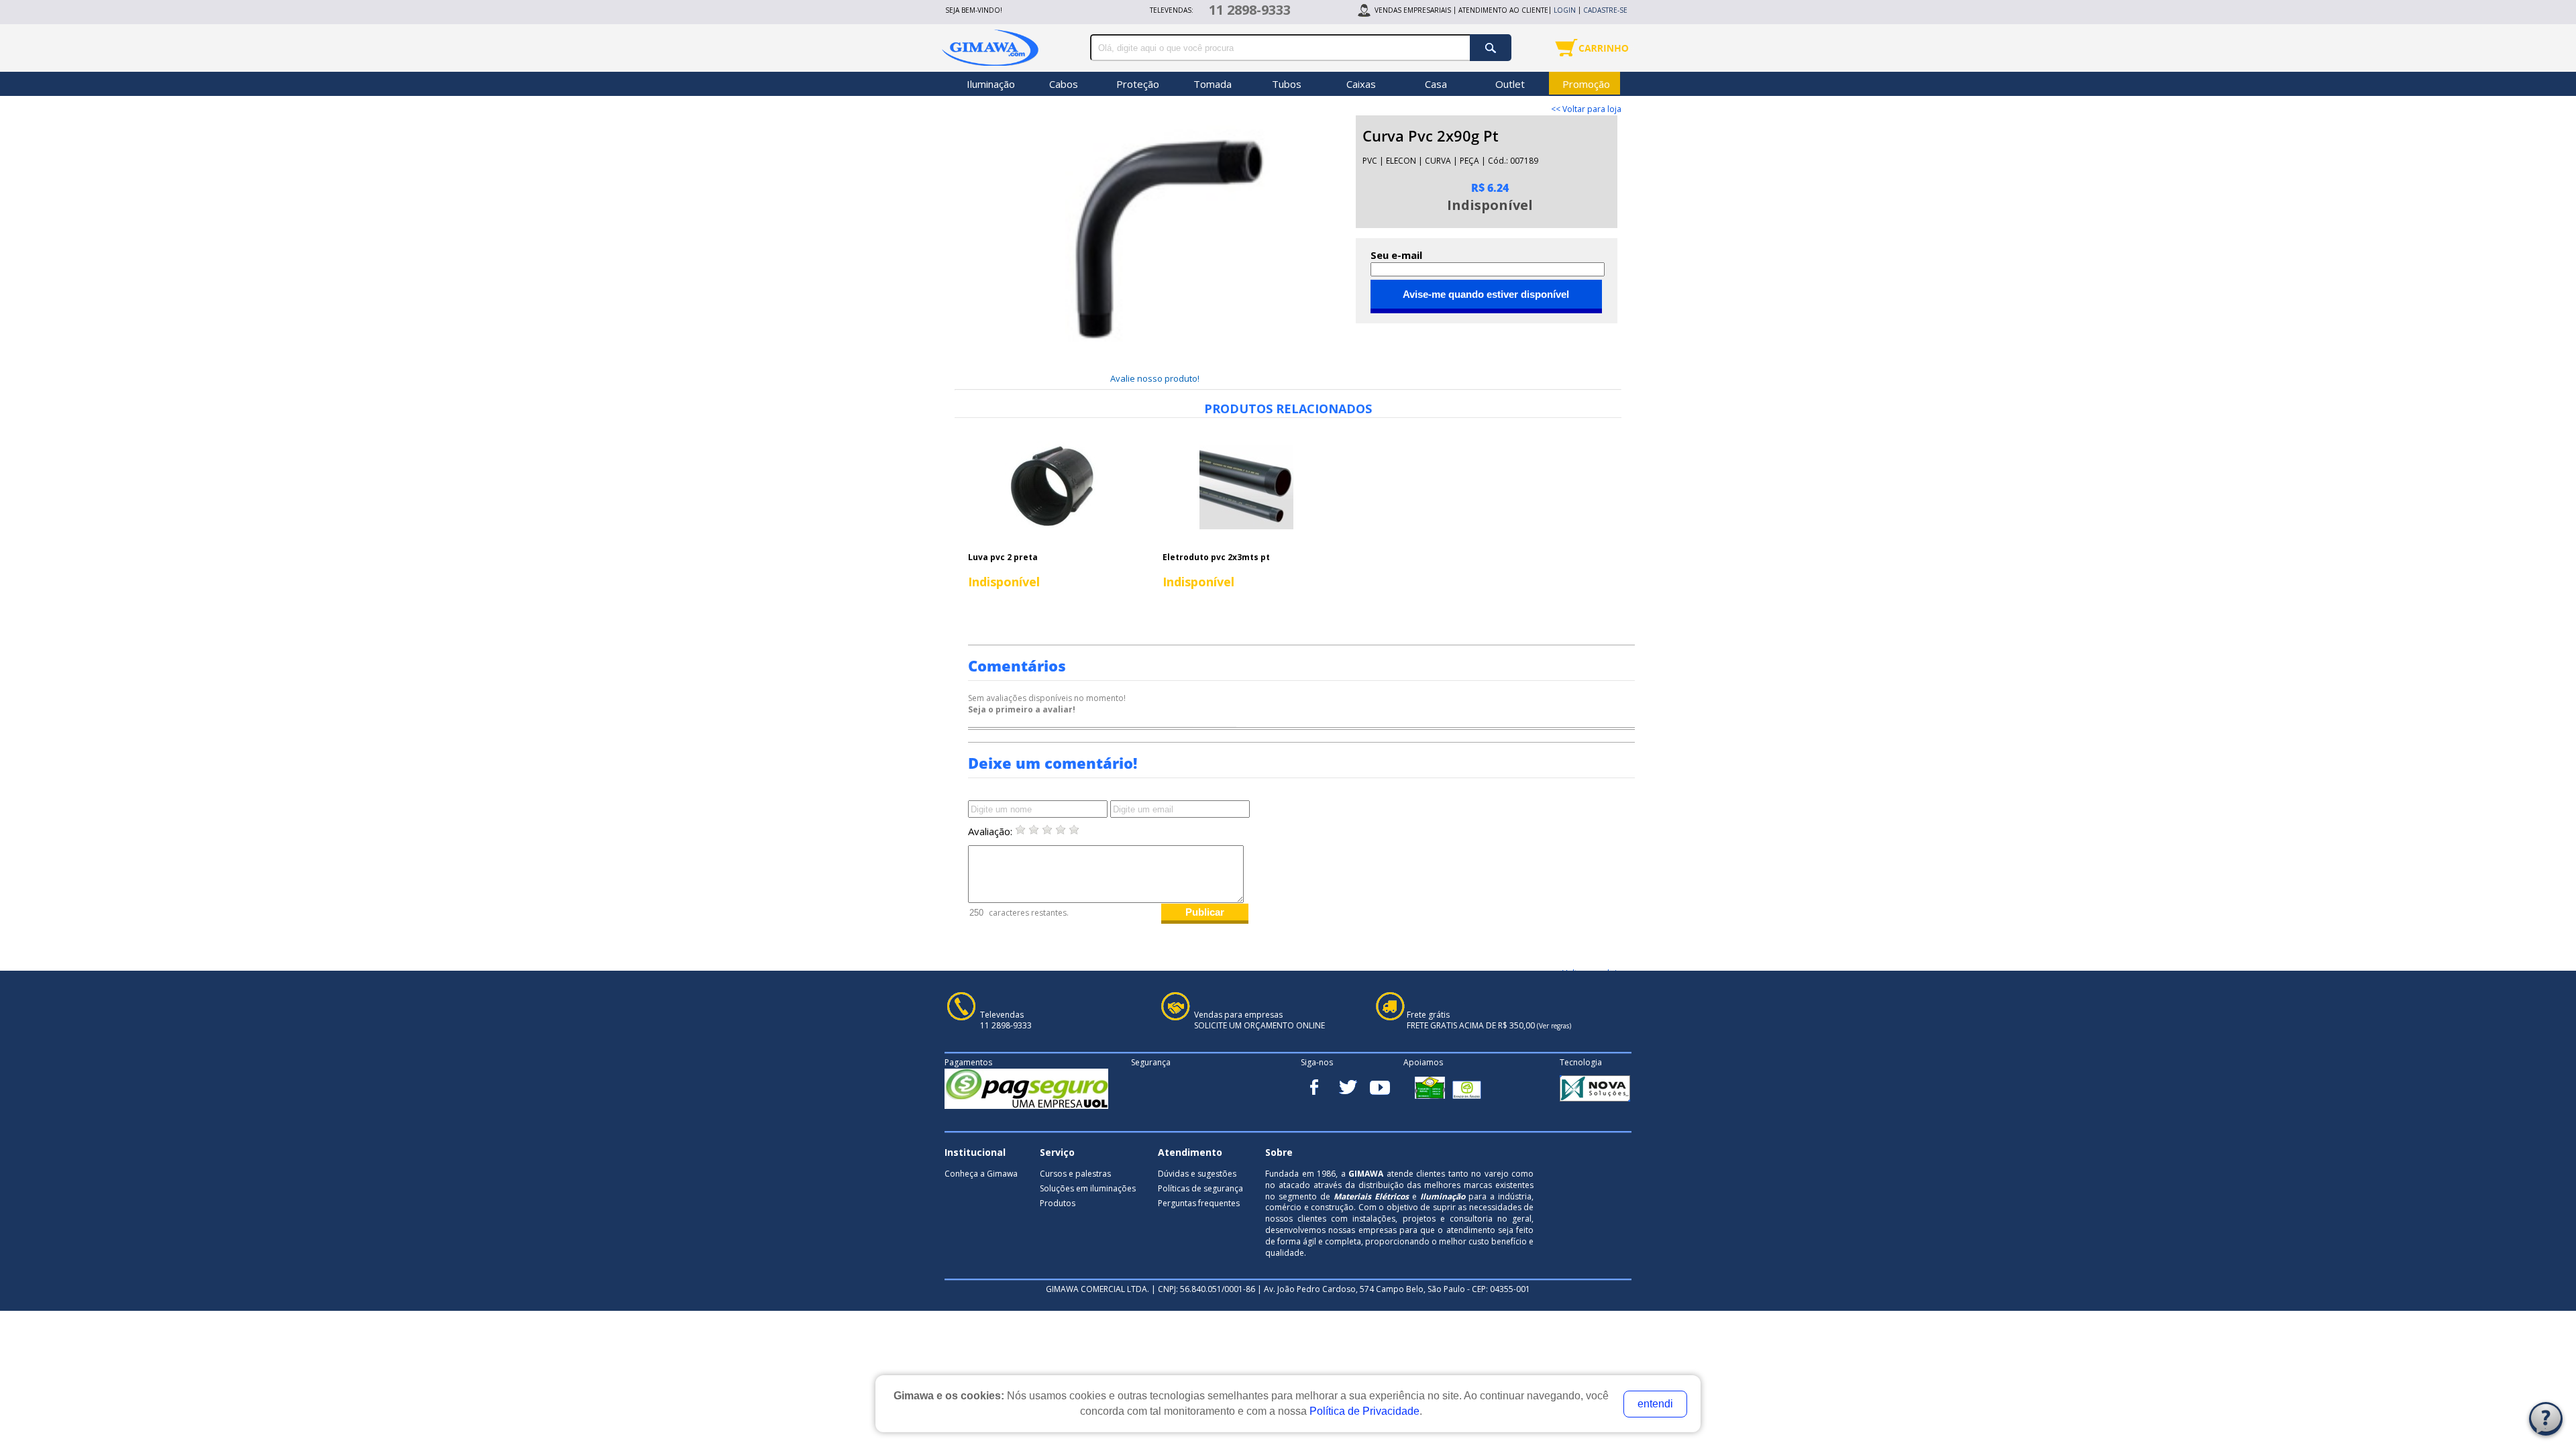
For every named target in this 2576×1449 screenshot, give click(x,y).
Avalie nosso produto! (1155, 378)
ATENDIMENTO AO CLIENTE (1503, 10)
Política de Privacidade (1364, 1411)
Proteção (1138, 84)
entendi (1655, 1404)
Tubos (1287, 84)
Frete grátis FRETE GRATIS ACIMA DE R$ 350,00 (1489, 1021)
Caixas (1361, 84)
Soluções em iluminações (1088, 1188)
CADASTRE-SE (1605, 10)
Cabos (1064, 84)
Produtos (1058, 1203)
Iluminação (991, 84)
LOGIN (1565, 10)
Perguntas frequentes (1199, 1203)
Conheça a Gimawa (981, 1174)
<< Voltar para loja (1586, 109)
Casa (1436, 84)
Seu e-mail (1396, 255)
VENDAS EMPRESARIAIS (1413, 10)
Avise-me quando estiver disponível (1486, 294)
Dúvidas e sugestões (1197, 1174)
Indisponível (1004, 582)
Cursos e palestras (1075, 1174)
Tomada (1213, 84)
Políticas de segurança (1200, 1188)
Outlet (1510, 84)
